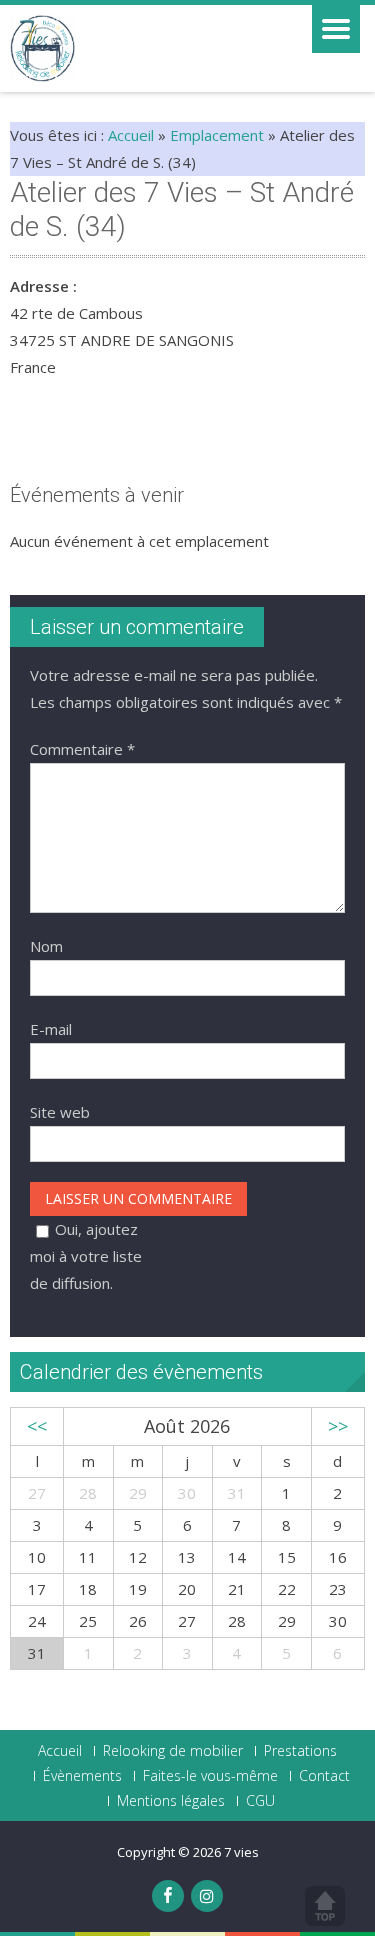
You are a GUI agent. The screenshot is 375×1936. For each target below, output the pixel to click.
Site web (60, 1112)
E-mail (51, 1029)
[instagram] (207, 1896)
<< (37, 1426)
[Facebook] (168, 1896)
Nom (46, 946)
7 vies (241, 1852)
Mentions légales (171, 1801)
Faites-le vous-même (210, 1776)
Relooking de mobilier (173, 1751)
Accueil (131, 135)
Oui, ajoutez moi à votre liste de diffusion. (86, 1256)
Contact (324, 1776)
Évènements (82, 1776)
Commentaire (82, 749)
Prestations (300, 1751)
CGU (260, 1801)
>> (338, 1426)
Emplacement (217, 135)
